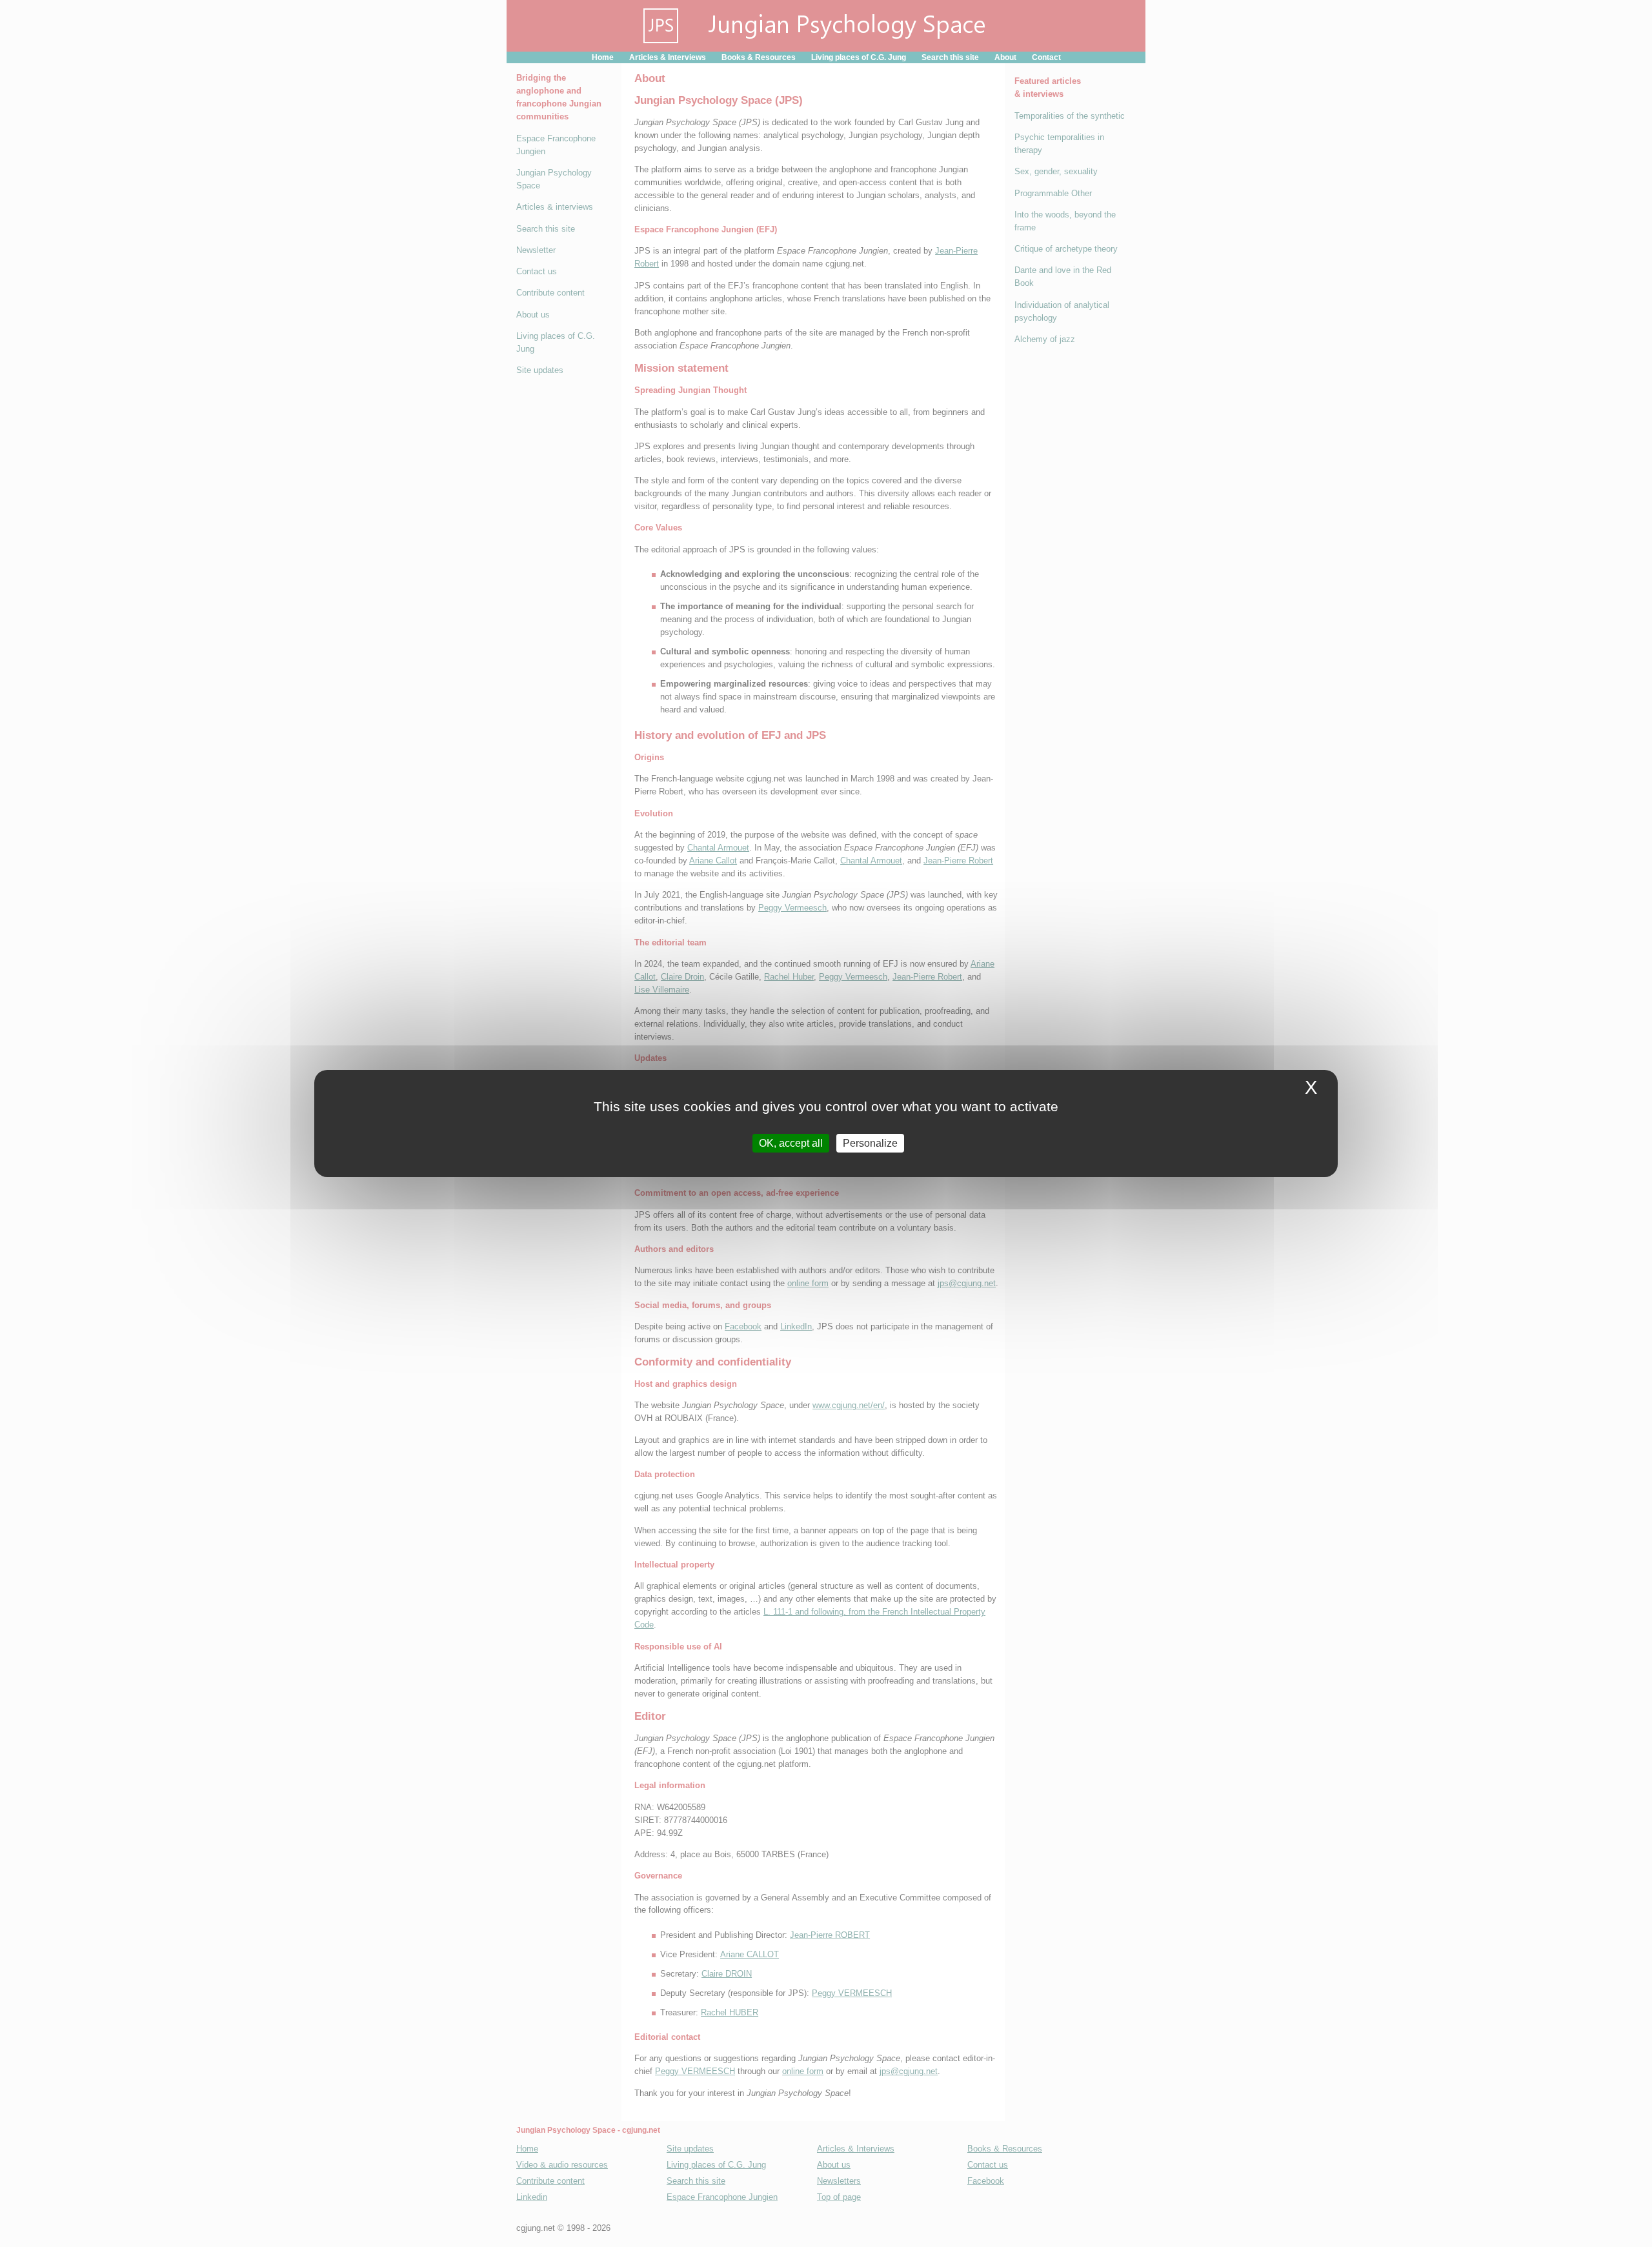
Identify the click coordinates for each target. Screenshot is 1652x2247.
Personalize (870, 1143)
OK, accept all (791, 1143)
